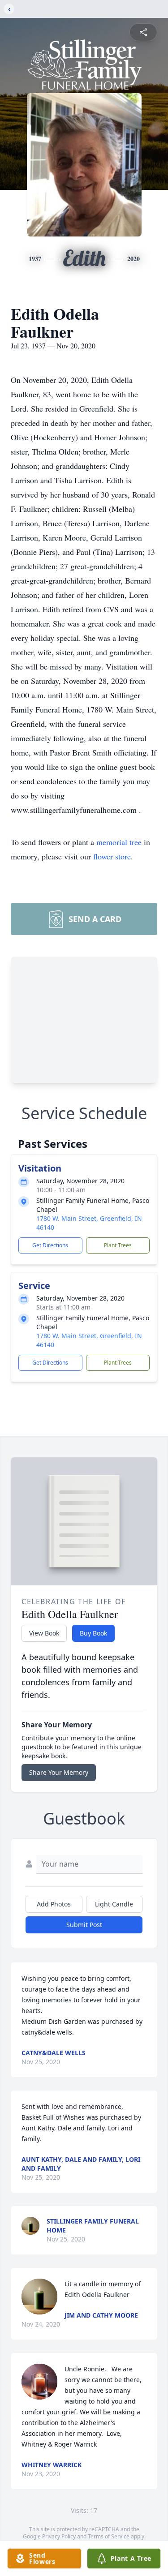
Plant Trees (118, 1245)
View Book (44, 1633)
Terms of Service (109, 2536)
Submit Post (84, 1925)
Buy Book (93, 1633)
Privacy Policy (59, 2536)
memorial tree (119, 842)
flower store (112, 856)
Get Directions (50, 1245)
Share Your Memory (59, 1772)
